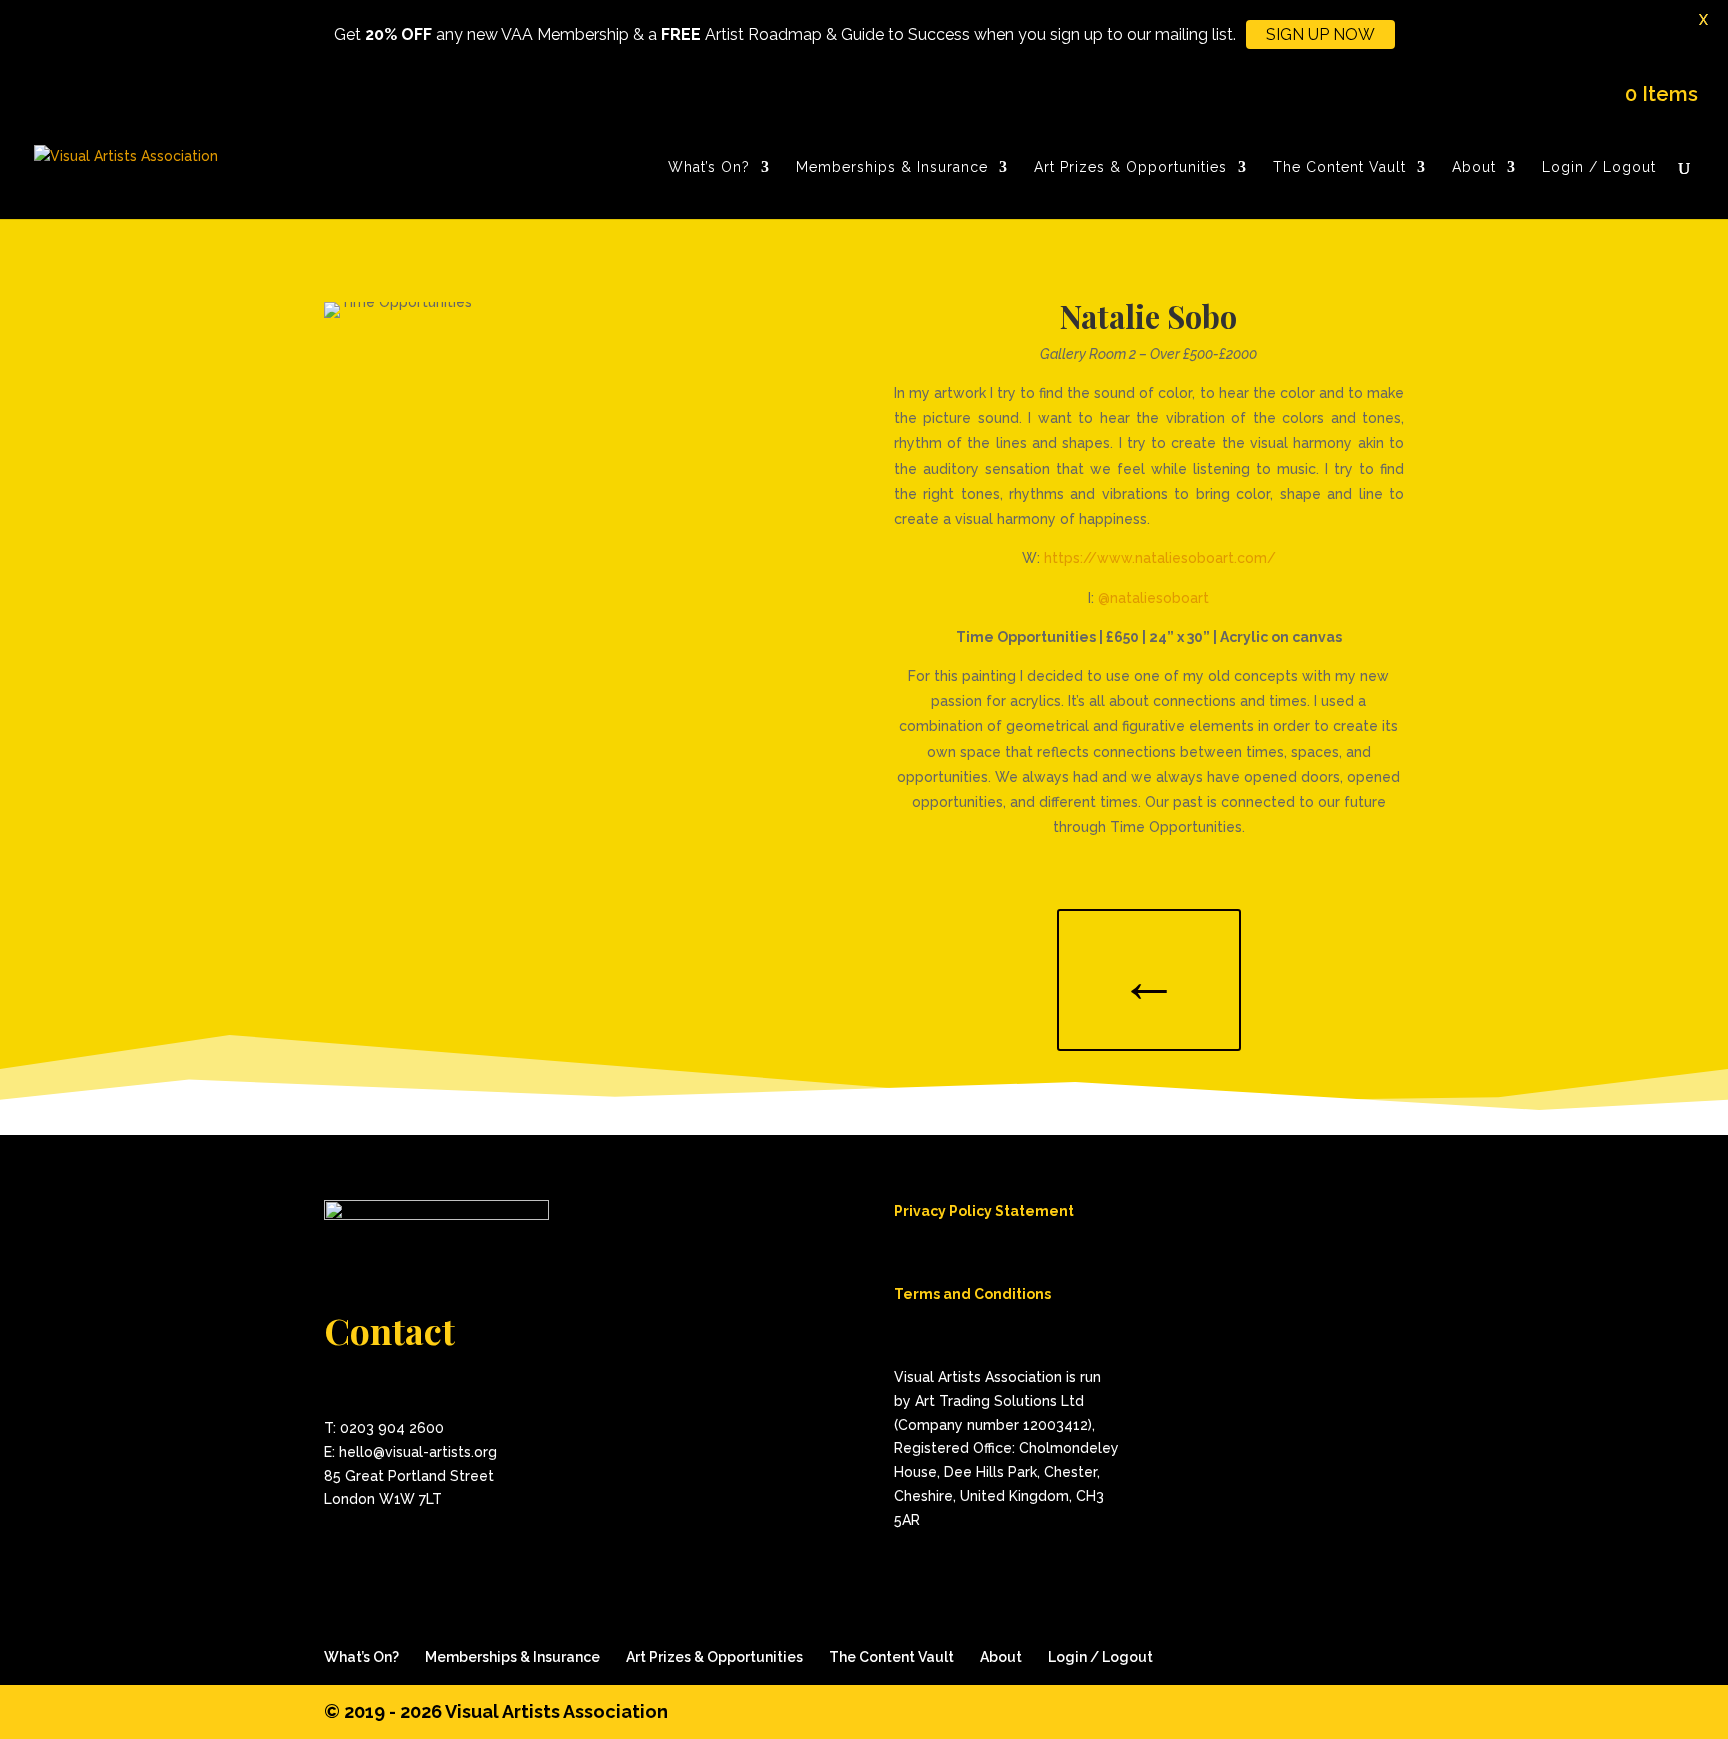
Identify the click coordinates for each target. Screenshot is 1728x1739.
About (1474, 167)
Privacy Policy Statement (984, 1211)
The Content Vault (1339, 167)
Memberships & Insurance (892, 167)
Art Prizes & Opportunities (1130, 167)
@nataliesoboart (1153, 598)
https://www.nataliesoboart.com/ (1160, 558)
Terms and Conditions (972, 1294)
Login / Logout (1599, 167)
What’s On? (709, 167)
